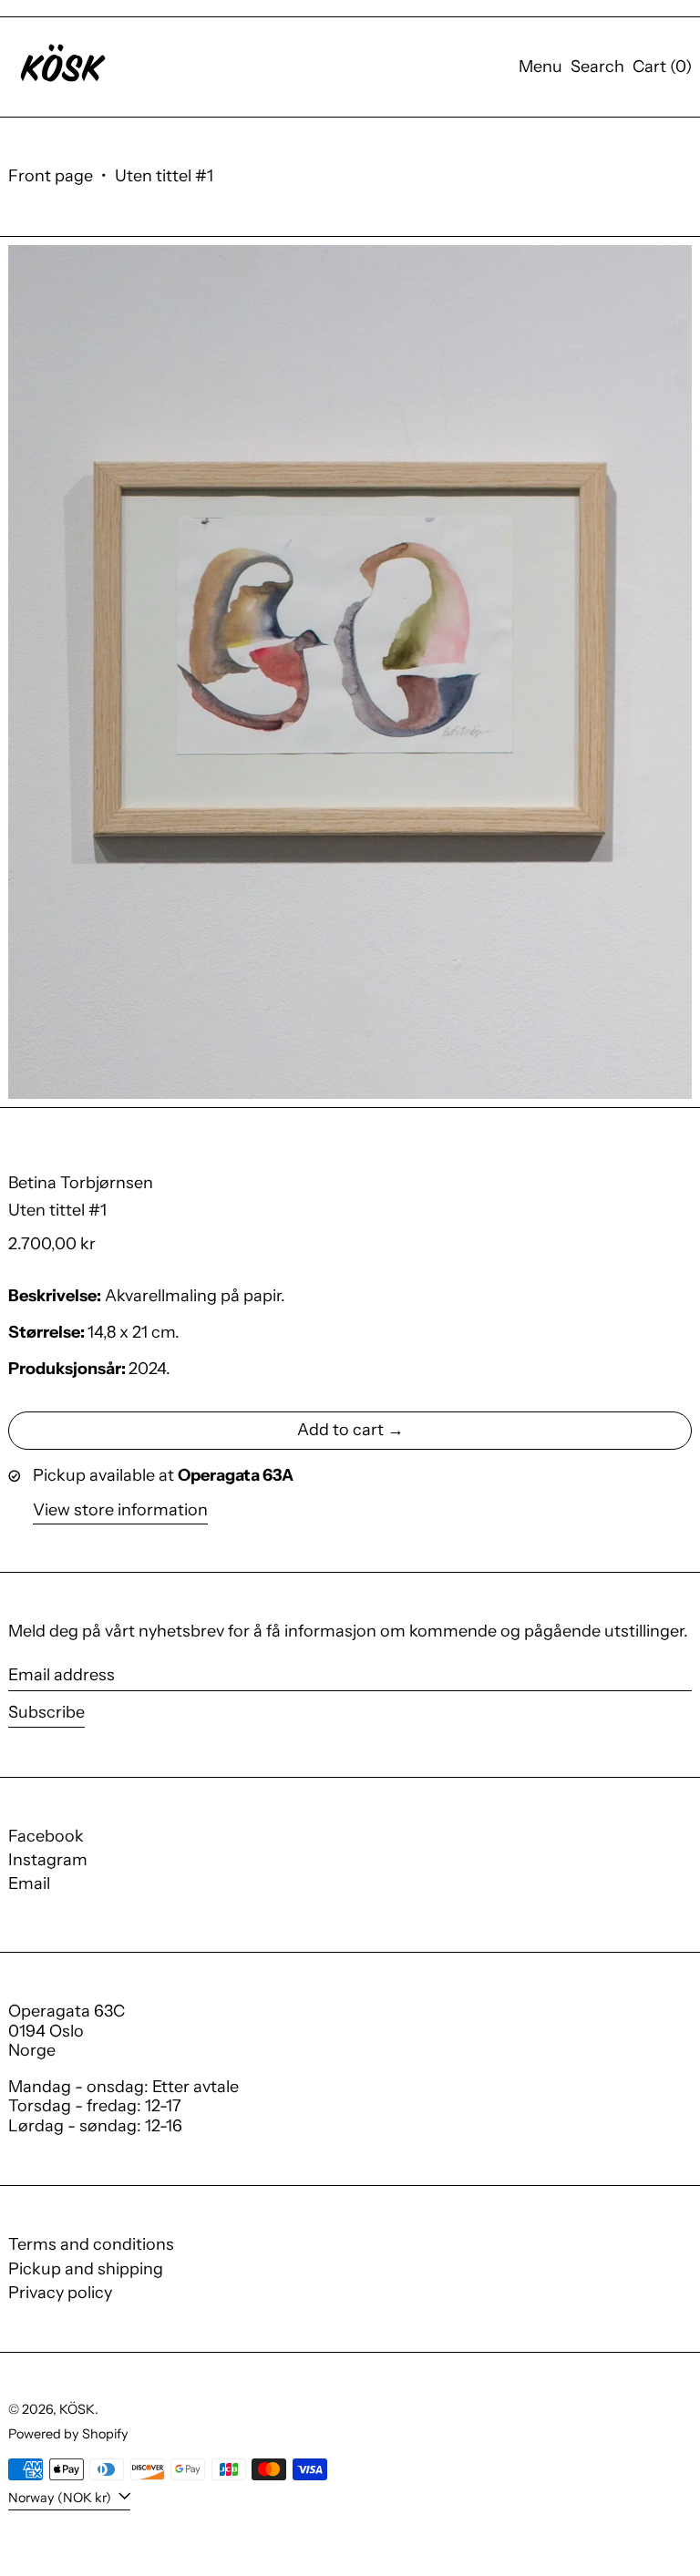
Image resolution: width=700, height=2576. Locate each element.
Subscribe (46, 1712)
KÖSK (77, 2409)
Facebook (46, 1837)
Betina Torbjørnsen (81, 1183)
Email (29, 1884)
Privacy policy (60, 2293)
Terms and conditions (91, 2244)
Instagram (48, 1860)
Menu (540, 67)
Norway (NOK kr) (61, 2497)
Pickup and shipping (86, 2269)
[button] (597, 67)
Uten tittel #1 (164, 176)
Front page (51, 176)
